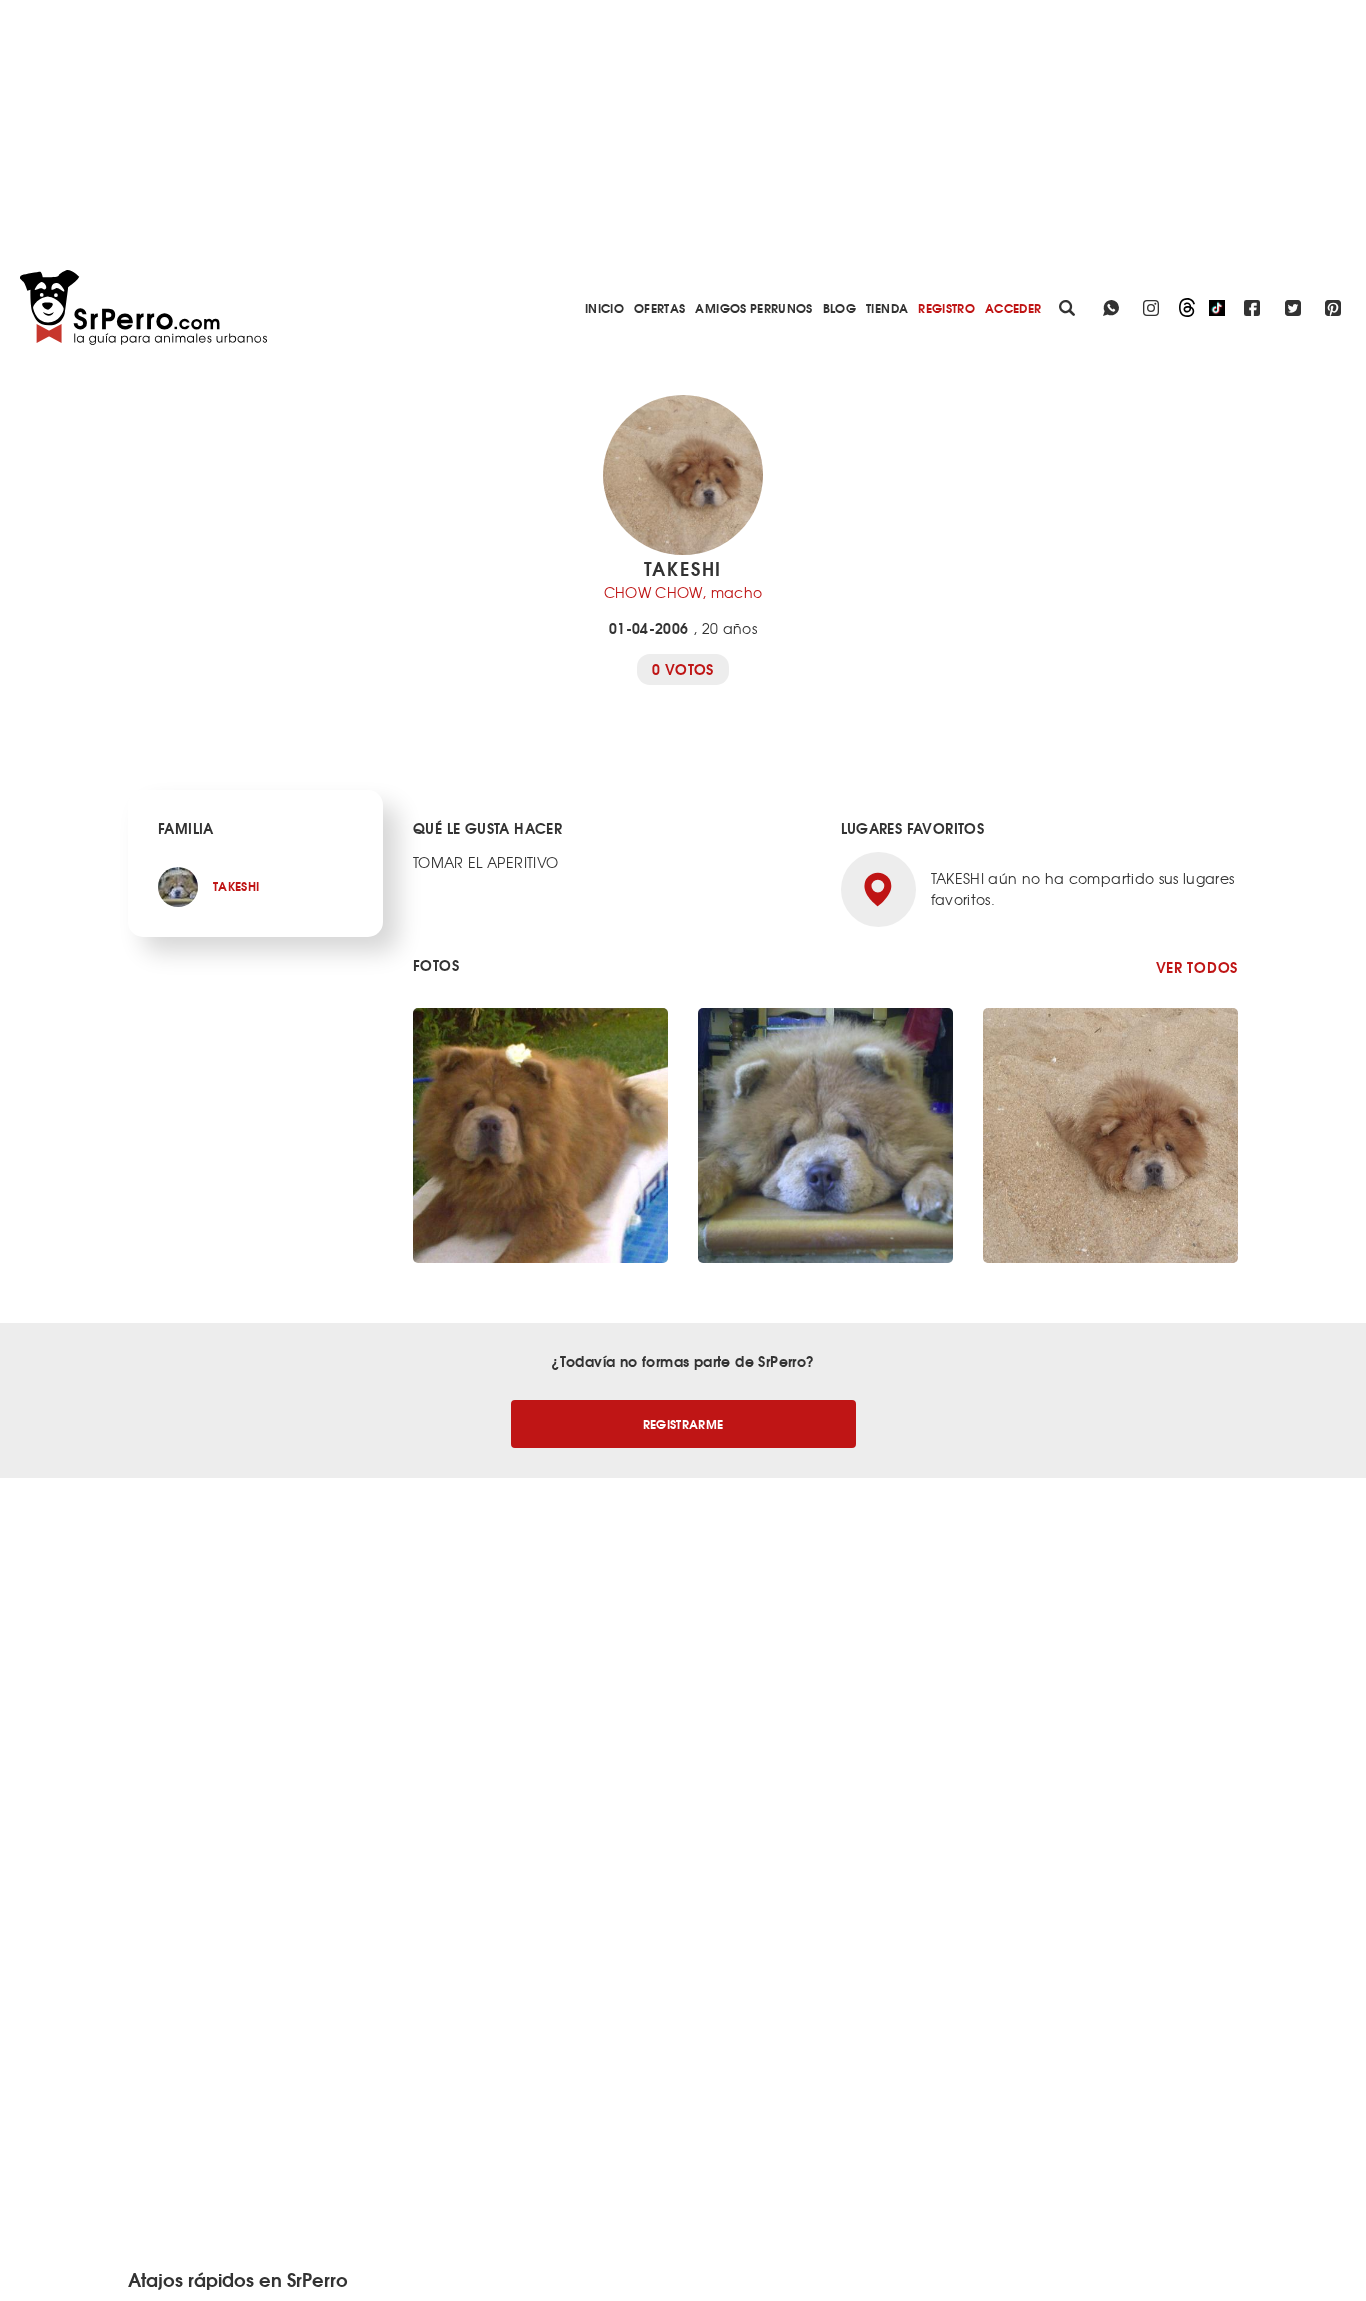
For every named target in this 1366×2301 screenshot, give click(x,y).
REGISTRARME (683, 1423)
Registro (946, 307)
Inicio (604, 307)
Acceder (1013, 307)
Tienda (887, 307)
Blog (839, 307)
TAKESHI (236, 885)
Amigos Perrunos (753, 307)
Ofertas (659, 307)
